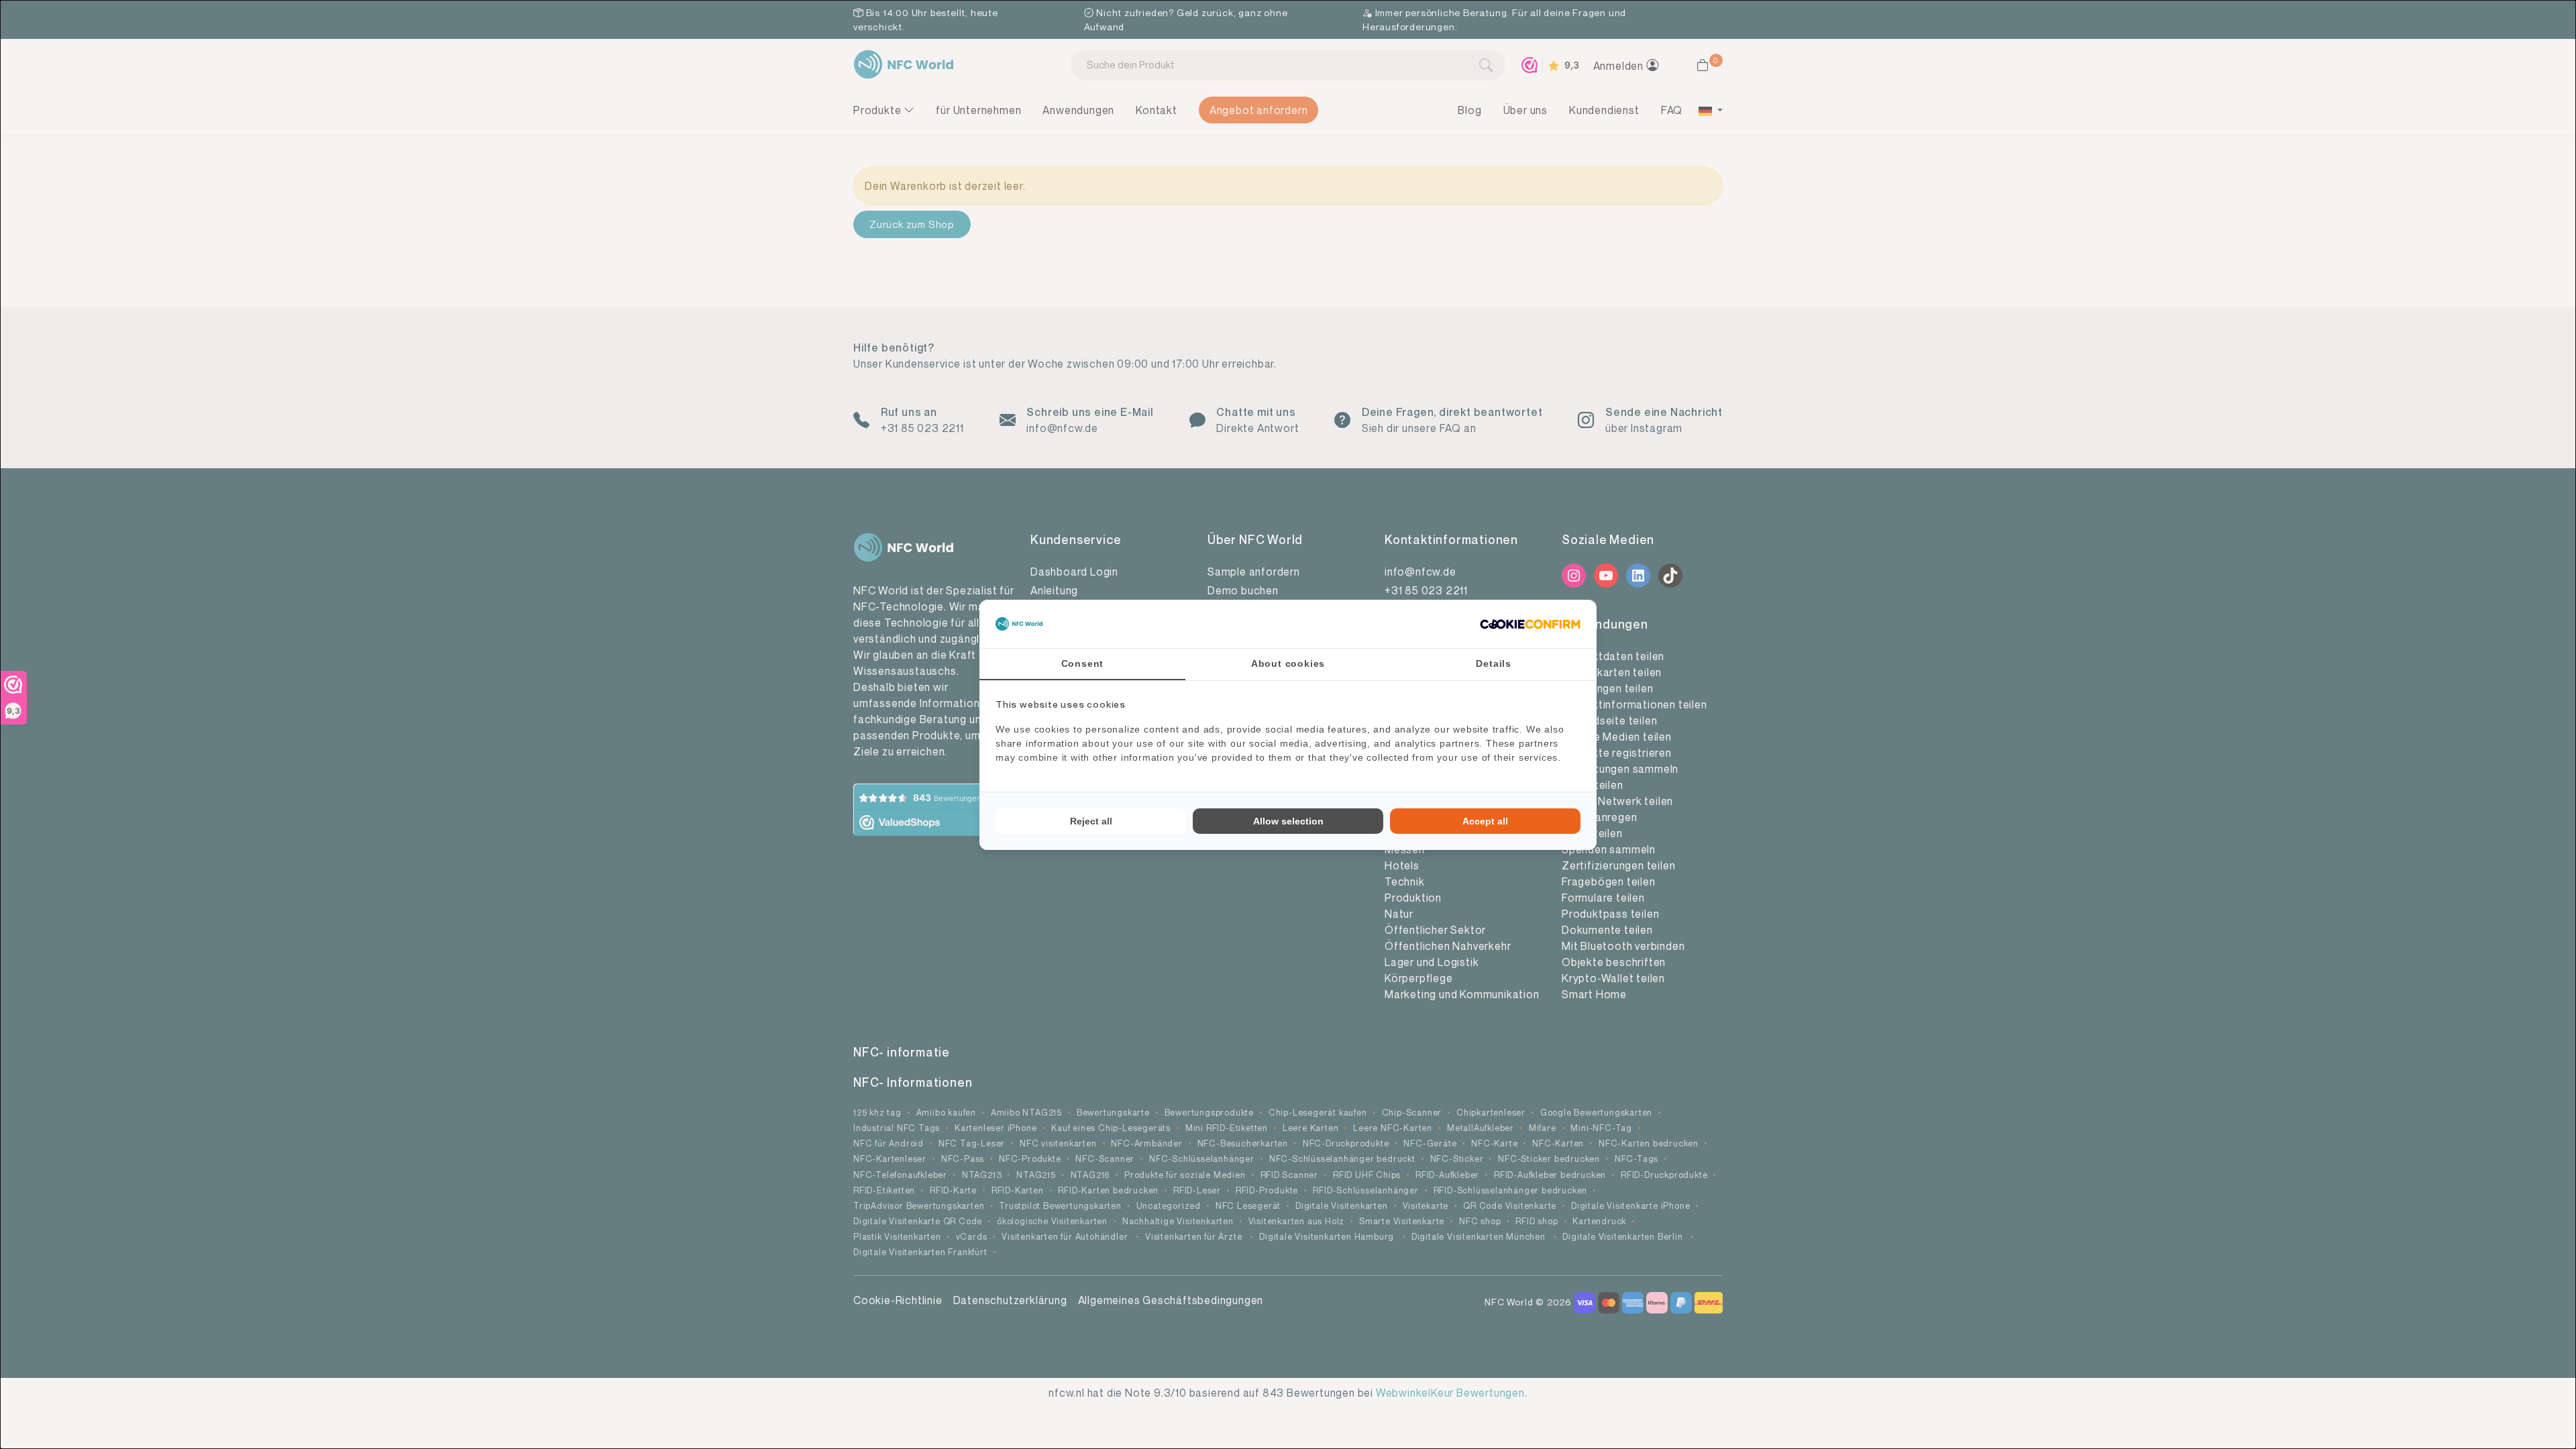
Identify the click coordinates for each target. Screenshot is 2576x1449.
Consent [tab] (1083, 663)
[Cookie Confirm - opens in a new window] (1530, 624)
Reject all (1091, 821)
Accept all (1485, 821)
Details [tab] (1494, 663)
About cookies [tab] (1288, 663)
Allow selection (1288, 821)
